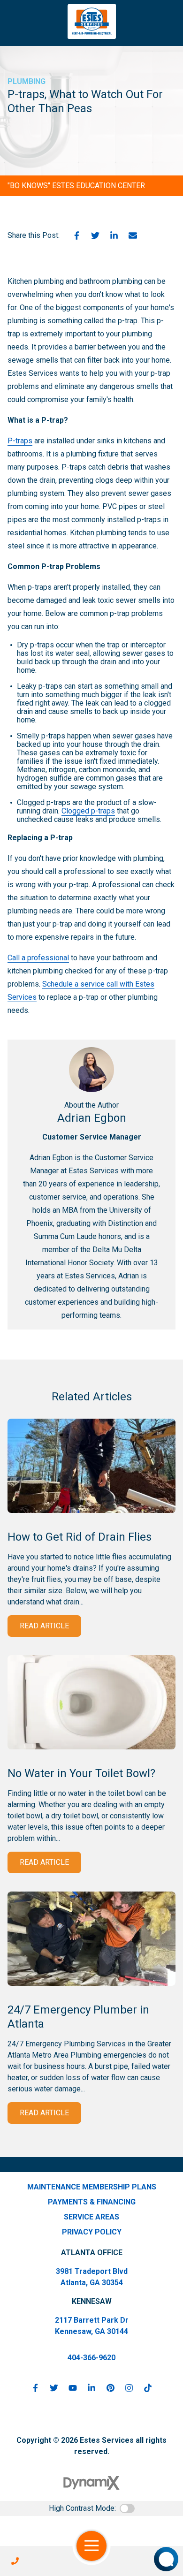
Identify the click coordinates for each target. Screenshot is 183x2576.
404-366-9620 (91, 2358)
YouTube (73, 2388)
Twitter (95, 236)
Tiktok (148, 2388)
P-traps (20, 441)
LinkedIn (114, 236)
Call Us (15, 2561)
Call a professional (38, 958)
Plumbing (27, 81)
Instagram (129, 2388)
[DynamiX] (91, 2483)
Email (133, 236)
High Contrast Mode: (82, 2508)
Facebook (76, 236)
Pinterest (110, 2388)
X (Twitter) (54, 2388)
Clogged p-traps (88, 811)
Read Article (44, 1626)
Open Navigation (91, 2546)
